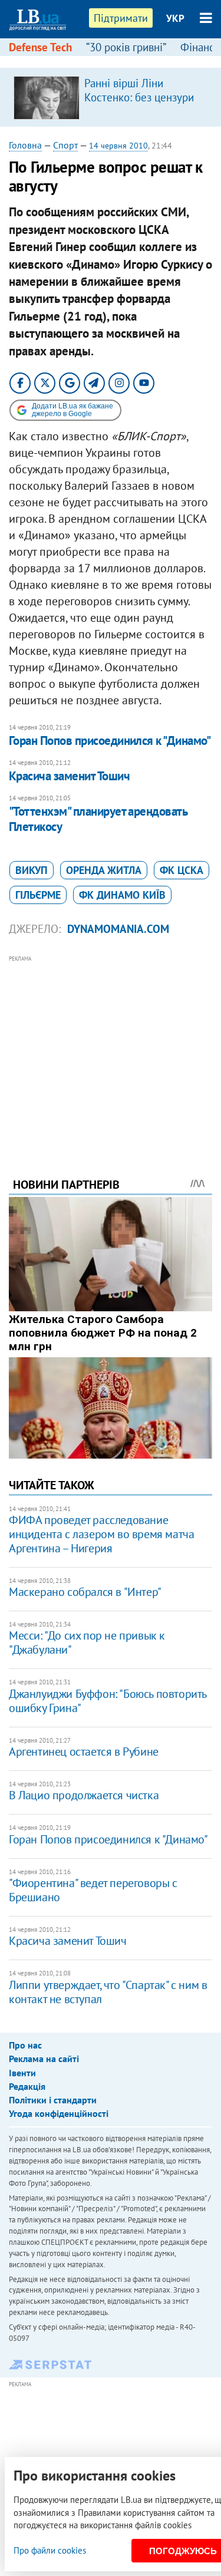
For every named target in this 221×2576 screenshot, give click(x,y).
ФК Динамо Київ (122, 895)
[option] (111, 97)
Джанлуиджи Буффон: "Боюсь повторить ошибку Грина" (108, 1701)
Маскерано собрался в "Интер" (85, 1592)
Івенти (22, 2073)
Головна (25, 145)
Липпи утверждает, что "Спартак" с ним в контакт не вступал (108, 1992)
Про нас (25, 2045)
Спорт (65, 145)
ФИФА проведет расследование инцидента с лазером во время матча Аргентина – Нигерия (101, 1534)
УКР (175, 18)
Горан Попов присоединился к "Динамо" (110, 741)
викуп (32, 870)
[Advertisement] (111, 1050)
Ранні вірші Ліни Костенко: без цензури (139, 90)
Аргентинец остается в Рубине (84, 1752)
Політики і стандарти (53, 2100)
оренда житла (104, 870)
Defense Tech (40, 47)
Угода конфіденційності (59, 2113)
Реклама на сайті (44, 2059)
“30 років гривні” (126, 47)
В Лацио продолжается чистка (84, 1795)
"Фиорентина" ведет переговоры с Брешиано (93, 1890)
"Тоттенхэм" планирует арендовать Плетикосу (98, 819)
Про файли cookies (50, 2550)
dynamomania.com (118, 929)
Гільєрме (38, 895)
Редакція (27, 2086)
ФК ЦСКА (182, 870)
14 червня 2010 (118, 146)
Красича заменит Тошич (69, 776)
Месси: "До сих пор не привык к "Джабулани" (87, 1642)
